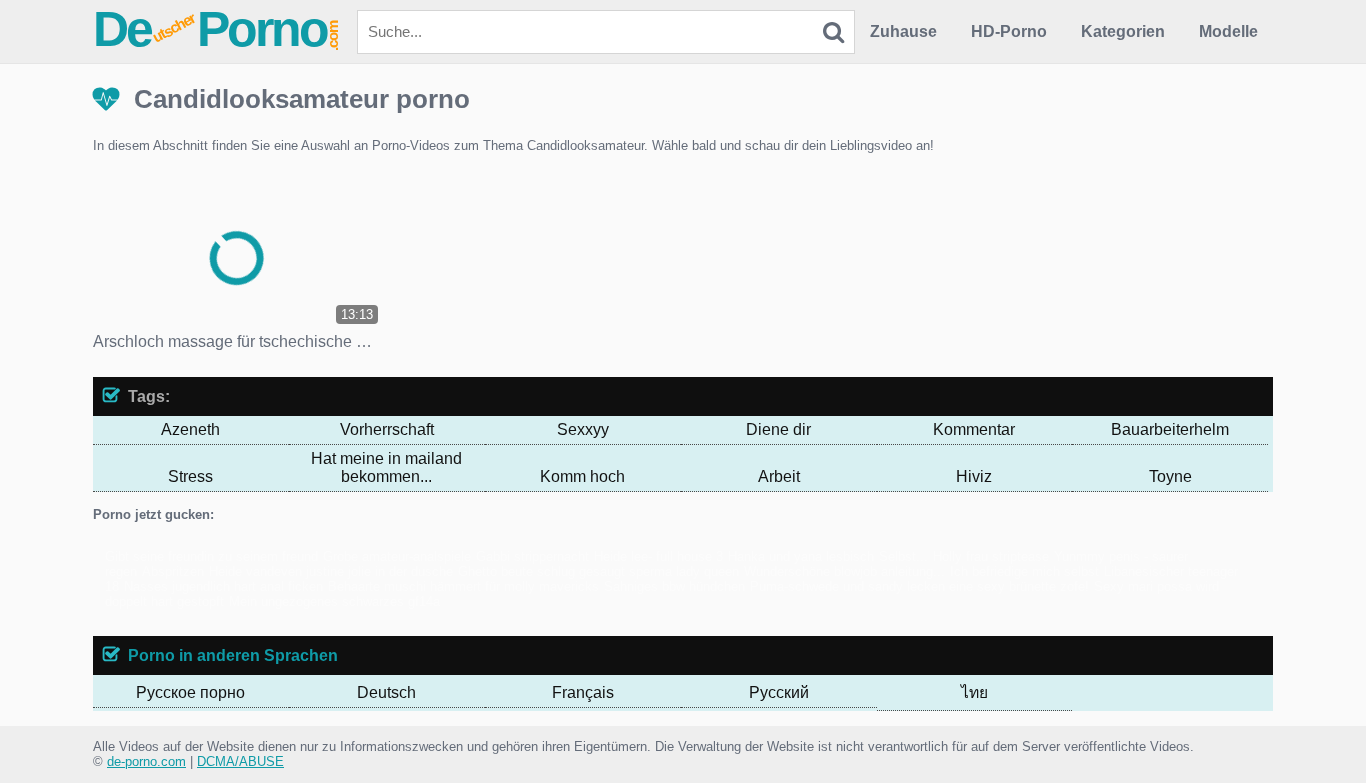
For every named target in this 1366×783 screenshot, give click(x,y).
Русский (779, 692)
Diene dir (778, 429)
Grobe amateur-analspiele (397, 556)
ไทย (974, 692)
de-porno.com (146, 761)
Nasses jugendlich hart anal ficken (223, 586)
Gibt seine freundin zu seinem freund (211, 556)
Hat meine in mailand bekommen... (386, 467)
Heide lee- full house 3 (658, 556)
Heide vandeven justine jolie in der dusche (331, 571)
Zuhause (903, 31)
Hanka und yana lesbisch (801, 556)
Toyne (1170, 476)
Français (583, 692)
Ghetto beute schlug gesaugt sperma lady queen (598, 571)
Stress (190, 476)
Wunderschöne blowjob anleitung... (844, 571)
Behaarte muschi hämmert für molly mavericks (463, 586)
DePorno (217, 29)
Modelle (1228, 31)
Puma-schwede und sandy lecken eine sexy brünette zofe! (919, 586)
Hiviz (974, 476)
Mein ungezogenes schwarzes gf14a (334, 601)
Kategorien (1123, 31)
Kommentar (974, 429)
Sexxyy (583, 429)
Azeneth (190, 429)
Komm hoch (582, 476)
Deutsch (386, 692)
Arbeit (779, 476)
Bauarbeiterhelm (1170, 429)
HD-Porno (1009, 31)
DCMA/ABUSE (240, 761)
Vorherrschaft (387, 429)
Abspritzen (173, 571)
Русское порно (190, 692)
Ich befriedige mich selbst (1024, 571)
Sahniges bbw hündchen (674, 586)
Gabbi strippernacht (532, 556)
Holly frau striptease (991, 556)
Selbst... (903, 556)
